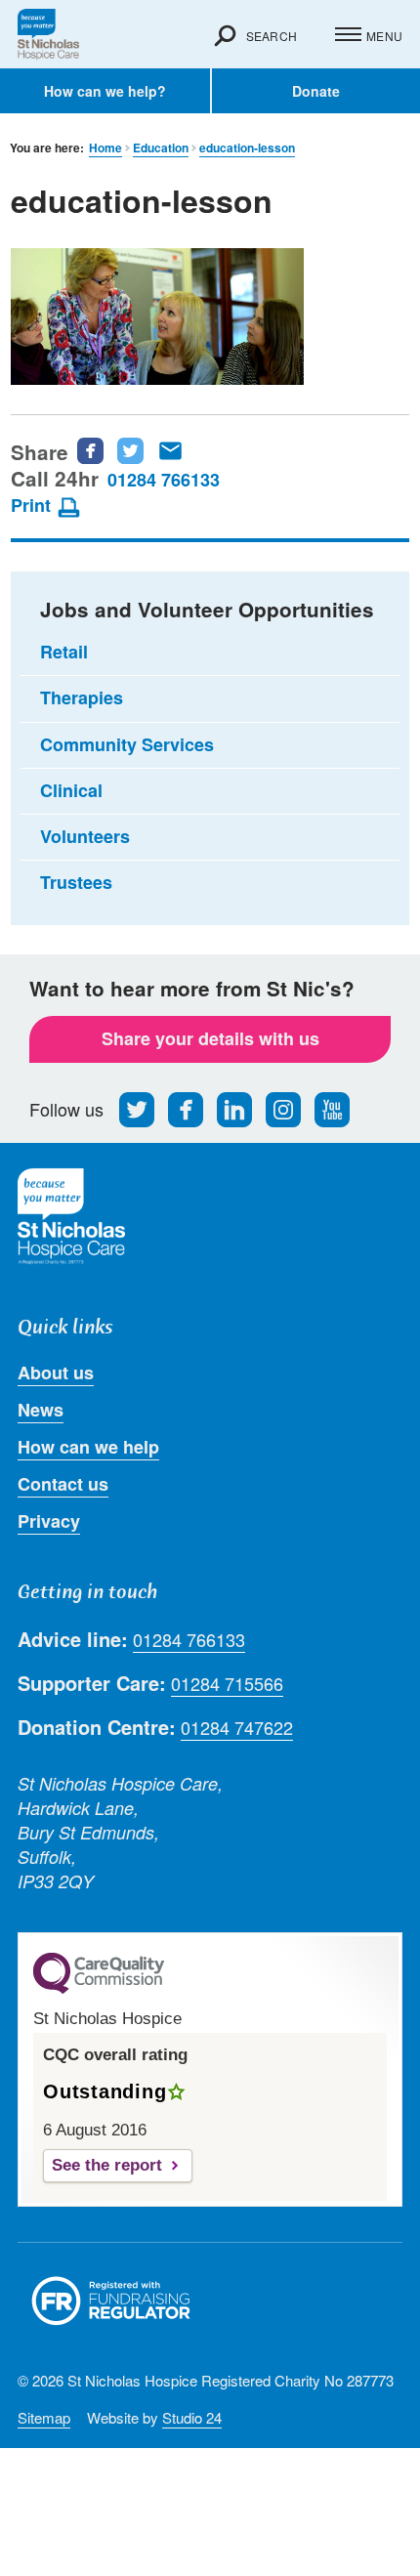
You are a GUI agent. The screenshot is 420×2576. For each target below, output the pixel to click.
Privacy (49, 1521)
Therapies (82, 697)
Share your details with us (210, 1038)
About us (56, 1372)
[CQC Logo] (99, 1989)
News (41, 1410)
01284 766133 (164, 480)
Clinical (71, 790)
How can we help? (105, 91)
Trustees (76, 882)
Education (161, 148)
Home (105, 148)
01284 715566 (227, 1684)
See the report (107, 2165)
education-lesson (247, 148)
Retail (64, 652)
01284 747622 (237, 1728)
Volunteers (85, 836)
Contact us (63, 1484)
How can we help (88, 1447)
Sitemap (44, 2417)
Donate (316, 91)
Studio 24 (192, 2417)
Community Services (127, 744)
